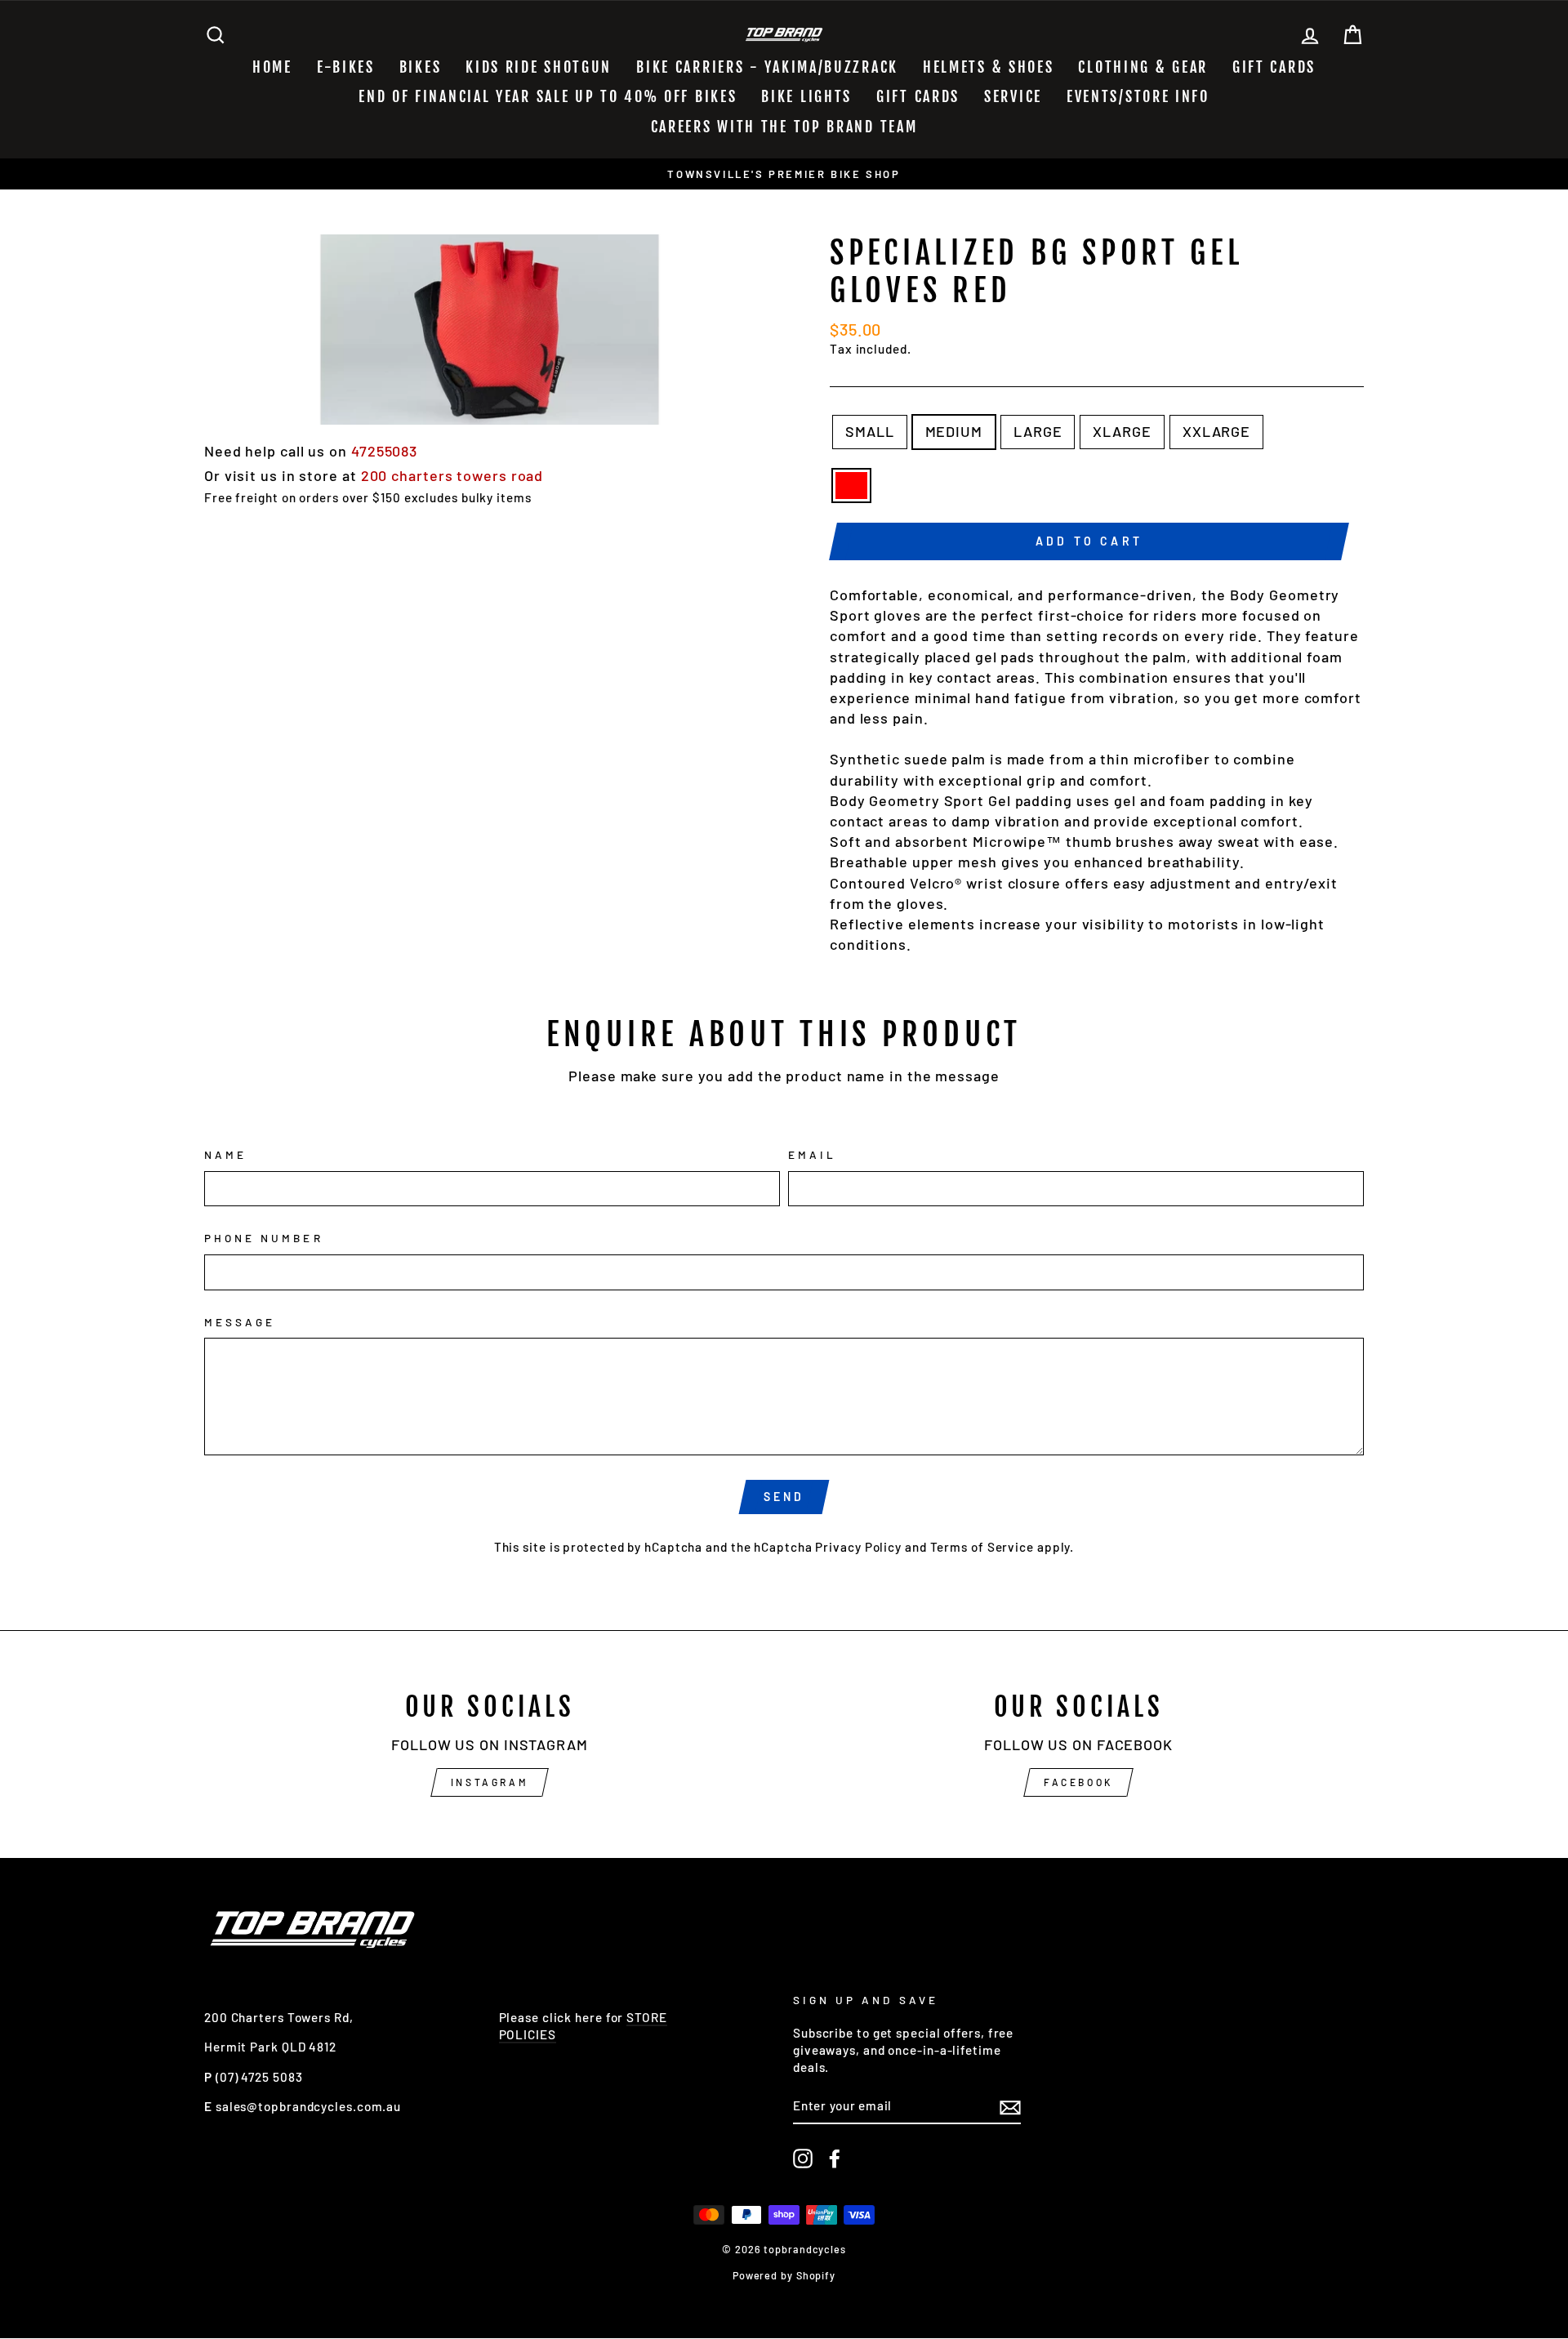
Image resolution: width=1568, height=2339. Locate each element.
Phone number (264, 1238)
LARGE (1038, 431)
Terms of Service (982, 1547)
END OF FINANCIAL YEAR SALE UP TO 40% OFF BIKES (548, 96)
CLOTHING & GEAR (1143, 67)
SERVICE (1013, 96)
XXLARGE (1216, 431)
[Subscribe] (1010, 2106)
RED (851, 486)
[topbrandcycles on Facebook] (835, 2159)
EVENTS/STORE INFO (1138, 96)
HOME (272, 67)
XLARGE (1122, 431)
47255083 (384, 451)
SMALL (870, 431)
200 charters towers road (452, 475)
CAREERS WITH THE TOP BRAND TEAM (784, 127)
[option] (784, 174)
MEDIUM (954, 431)
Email (812, 1154)
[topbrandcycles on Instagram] (803, 2159)
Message (240, 1322)
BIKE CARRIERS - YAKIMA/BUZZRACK (767, 67)
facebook (1078, 1782)
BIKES (421, 67)
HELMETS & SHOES (989, 67)
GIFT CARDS (1274, 67)
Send (784, 1497)
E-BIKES (346, 67)
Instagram (490, 1782)
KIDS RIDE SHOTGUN (539, 67)
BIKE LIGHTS (806, 96)
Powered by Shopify (784, 2275)
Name (225, 1154)
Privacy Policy (858, 1547)
